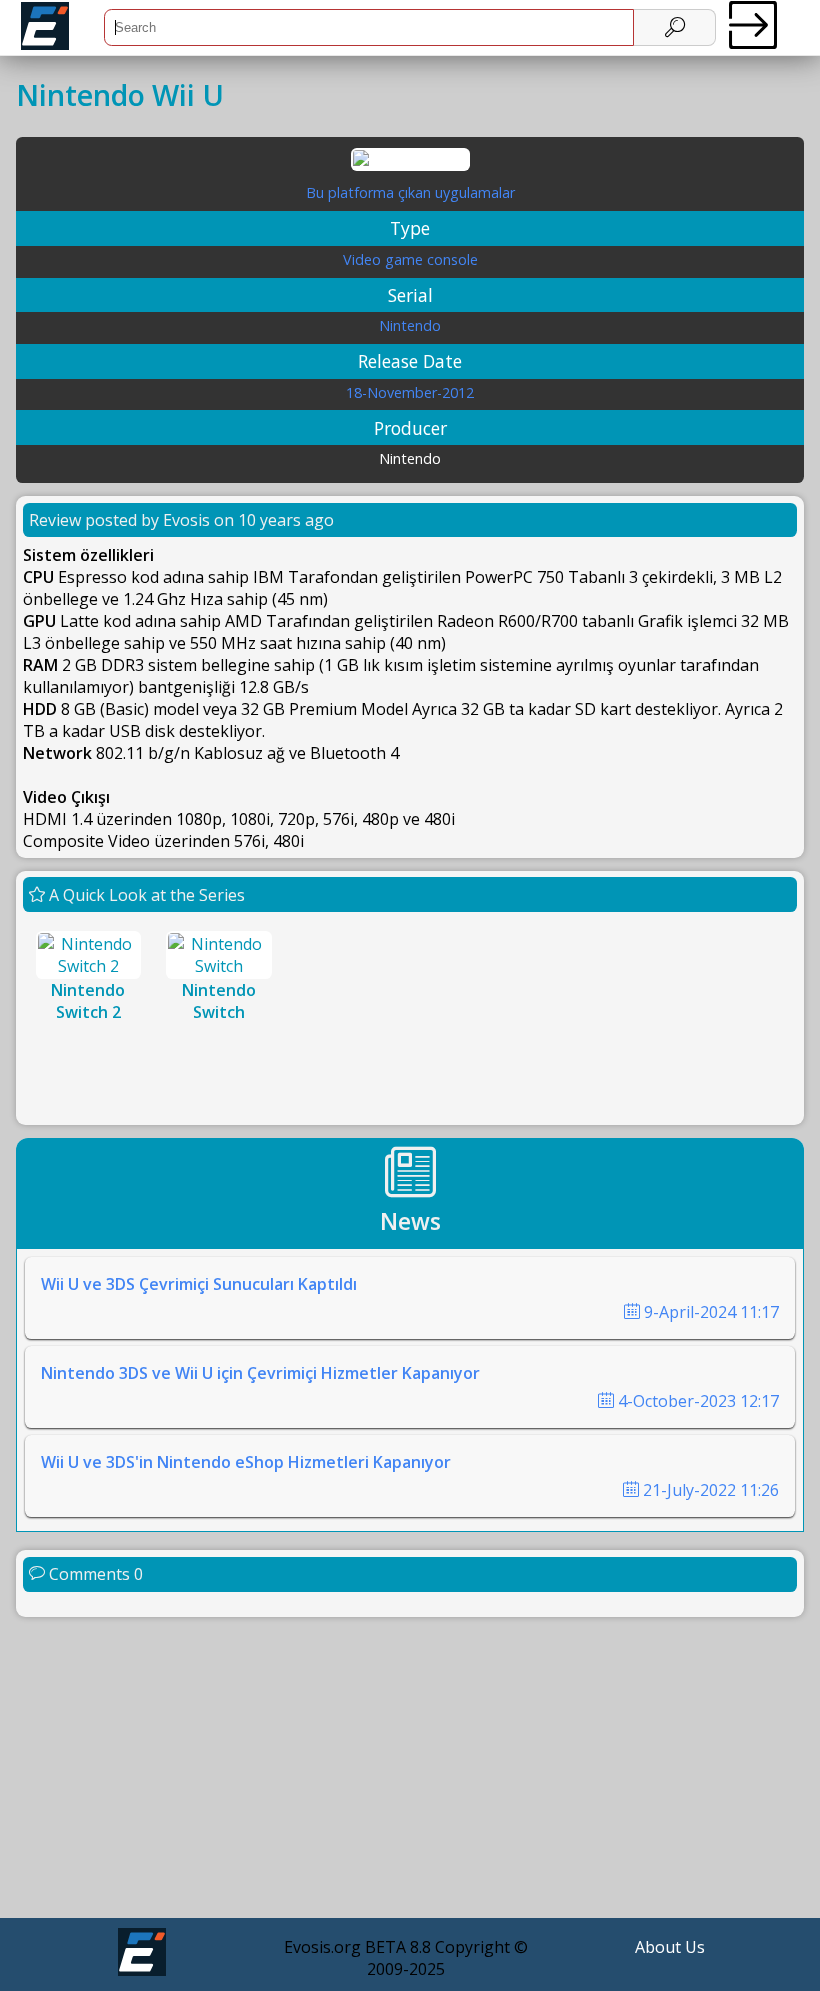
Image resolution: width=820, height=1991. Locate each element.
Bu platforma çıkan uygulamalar (410, 192)
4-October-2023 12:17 (696, 1401)
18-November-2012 (410, 392)
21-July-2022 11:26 (709, 1490)
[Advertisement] (410, 1770)
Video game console (410, 259)
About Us (670, 1947)
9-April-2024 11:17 (709, 1312)
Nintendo (410, 325)
